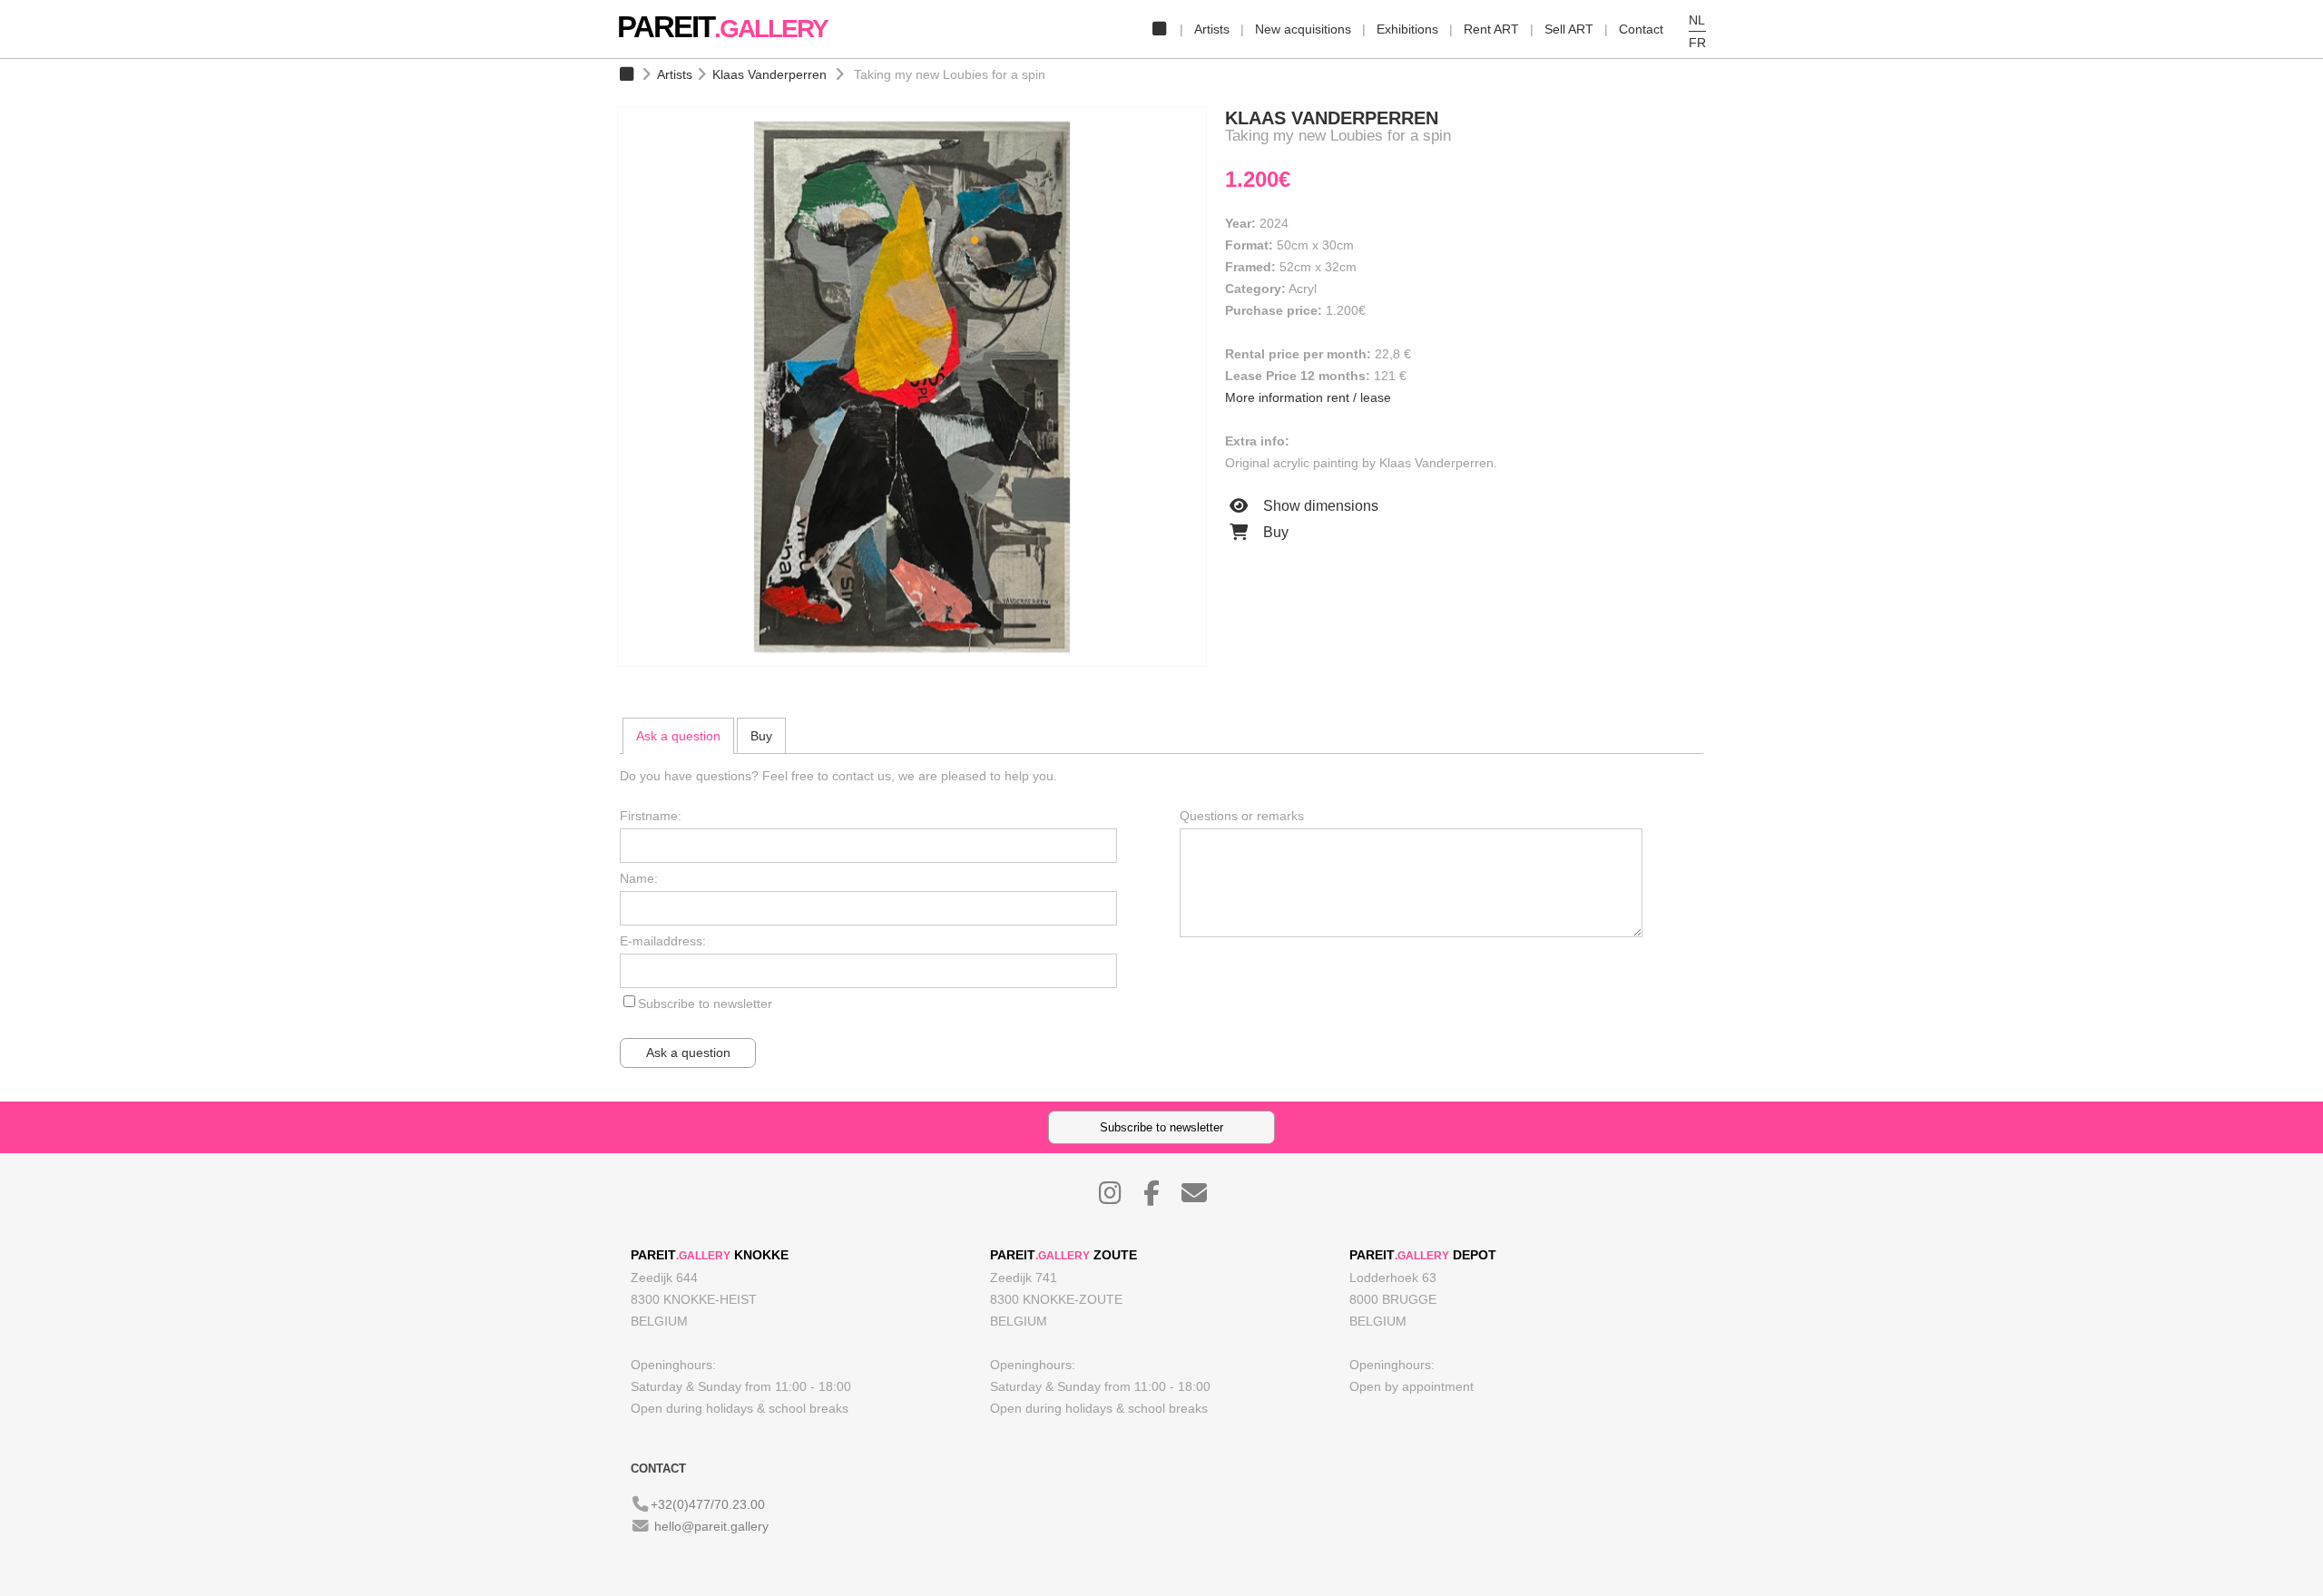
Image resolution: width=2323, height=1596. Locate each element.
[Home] (1159, 29)
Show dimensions (1319, 506)
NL (1697, 20)
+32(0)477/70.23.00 (708, 1504)
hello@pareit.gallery (711, 1526)
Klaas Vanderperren (769, 74)
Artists (1212, 29)
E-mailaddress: (663, 941)
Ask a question (678, 736)
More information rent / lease (1308, 397)
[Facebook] (1161, 1198)
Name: (639, 878)
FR (1697, 43)
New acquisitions (1303, 29)
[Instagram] (1119, 1198)
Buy (1274, 532)
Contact (1641, 29)
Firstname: (651, 816)
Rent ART (1491, 29)
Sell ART (1569, 29)
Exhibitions (1407, 29)
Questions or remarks (1242, 816)
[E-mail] (1203, 1198)
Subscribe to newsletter (705, 1004)
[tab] (678, 736)
